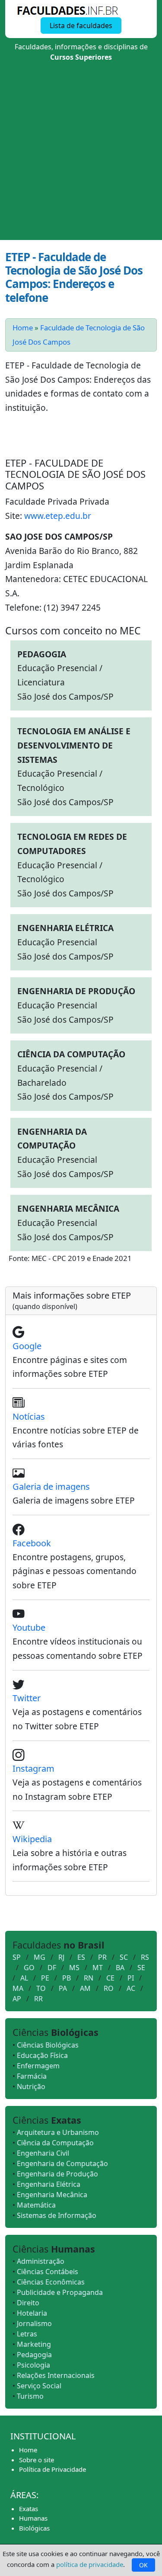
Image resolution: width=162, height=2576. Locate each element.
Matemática (36, 2205)
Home (23, 328)
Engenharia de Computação (62, 2163)
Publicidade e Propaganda (60, 2292)
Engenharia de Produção (57, 2174)
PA (63, 1988)
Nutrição (31, 2086)
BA (120, 1968)
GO (29, 1968)
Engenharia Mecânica (52, 2195)
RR (38, 1999)
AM (85, 1988)
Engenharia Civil (43, 2153)
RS (145, 1957)
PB (67, 1978)
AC (131, 1988)
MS (74, 1968)
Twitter (27, 1698)
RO (109, 1988)
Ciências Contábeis (48, 2272)
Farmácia (32, 2076)
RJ (61, 1957)
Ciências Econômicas (51, 2282)
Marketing (34, 2344)
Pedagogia (34, 2355)
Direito (28, 2303)
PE (45, 1978)
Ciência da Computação (55, 2143)
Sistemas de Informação (57, 2215)
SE (141, 1968)
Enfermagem (38, 2066)
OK (143, 2565)
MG (40, 1957)
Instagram (33, 1768)
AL (24, 1978)
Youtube (29, 1627)
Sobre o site (37, 2460)
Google (27, 1346)
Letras (27, 2334)
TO (41, 1988)
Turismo (30, 2396)
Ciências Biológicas (48, 2045)
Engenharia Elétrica (49, 2184)
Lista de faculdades (81, 26)
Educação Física (42, 2055)
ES (81, 1957)
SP (17, 1957)
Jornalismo (34, 2323)
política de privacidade (90, 2564)
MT (98, 1968)
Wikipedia (32, 1839)
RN (89, 1978)
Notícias (29, 1416)
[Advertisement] (81, 155)
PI (131, 1978)
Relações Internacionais (56, 2375)
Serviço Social (39, 2386)
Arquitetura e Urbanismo (58, 2132)
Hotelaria (32, 2313)
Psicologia (33, 2365)
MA (18, 1988)
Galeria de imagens (51, 1486)
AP (17, 1999)
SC (124, 1957)
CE (110, 1978)
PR (102, 1957)
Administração (41, 2261)
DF (52, 1968)
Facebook (32, 1543)
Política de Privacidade (52, 2469)
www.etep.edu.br (58, 516)
